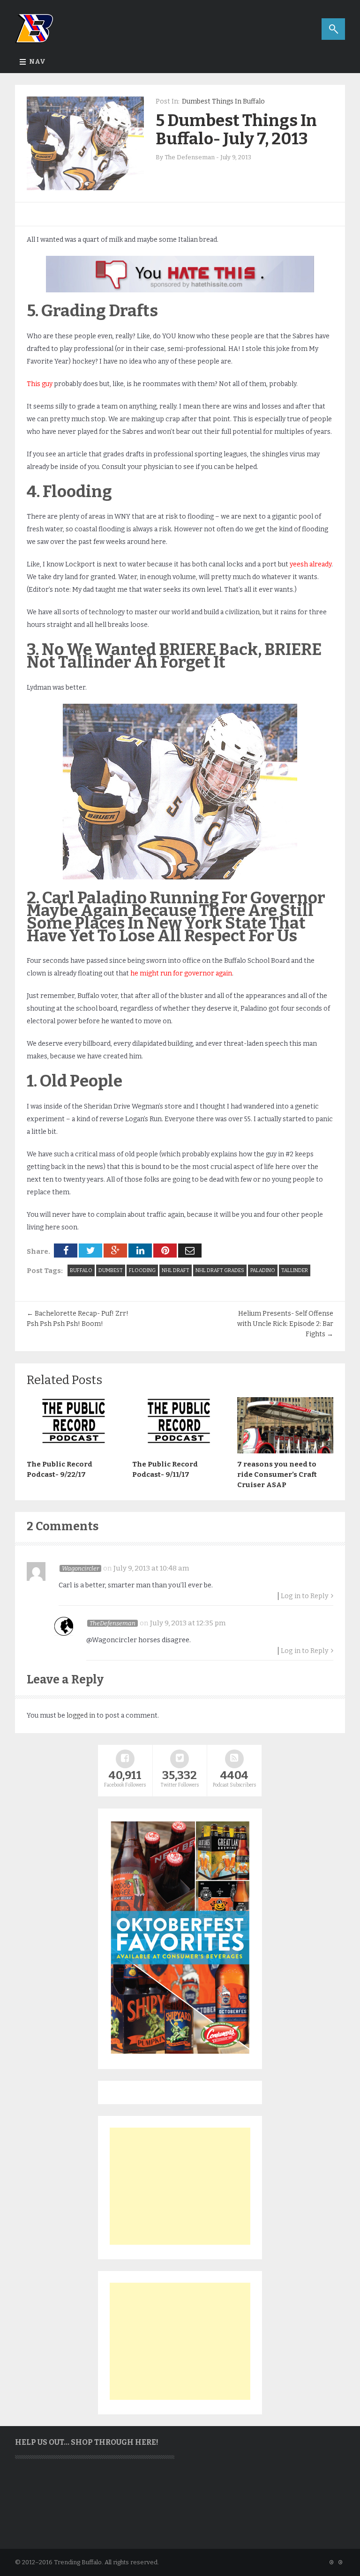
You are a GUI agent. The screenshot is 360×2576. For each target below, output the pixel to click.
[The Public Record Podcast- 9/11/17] (180, 1451)
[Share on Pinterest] (165, 1251)
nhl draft (176, 1270)
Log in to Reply (305, 1596)
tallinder (295, 1270)
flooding (142, 1270)
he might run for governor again (181, 973)
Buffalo (81, 1270)
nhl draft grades (220, 1270)
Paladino (263, 1270)
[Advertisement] (180, 2186)
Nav (37, 62)
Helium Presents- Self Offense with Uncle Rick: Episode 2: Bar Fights (285, 1324)
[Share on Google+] (115, 1251)
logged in (81, 1716)
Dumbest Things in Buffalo (223, 101)
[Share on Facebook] (66, 1251)
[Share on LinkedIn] (140, 1251)
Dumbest (111, 1270)
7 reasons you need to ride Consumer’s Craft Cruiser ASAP (277, 1474)
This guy (40, 384)
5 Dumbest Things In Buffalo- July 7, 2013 (236, 130)
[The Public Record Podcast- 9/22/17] (75, 1451)
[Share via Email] (190, 1251)
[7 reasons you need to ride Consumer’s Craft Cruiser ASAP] (285, 1451)
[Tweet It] (90, 1251)
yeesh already (311, 564)
